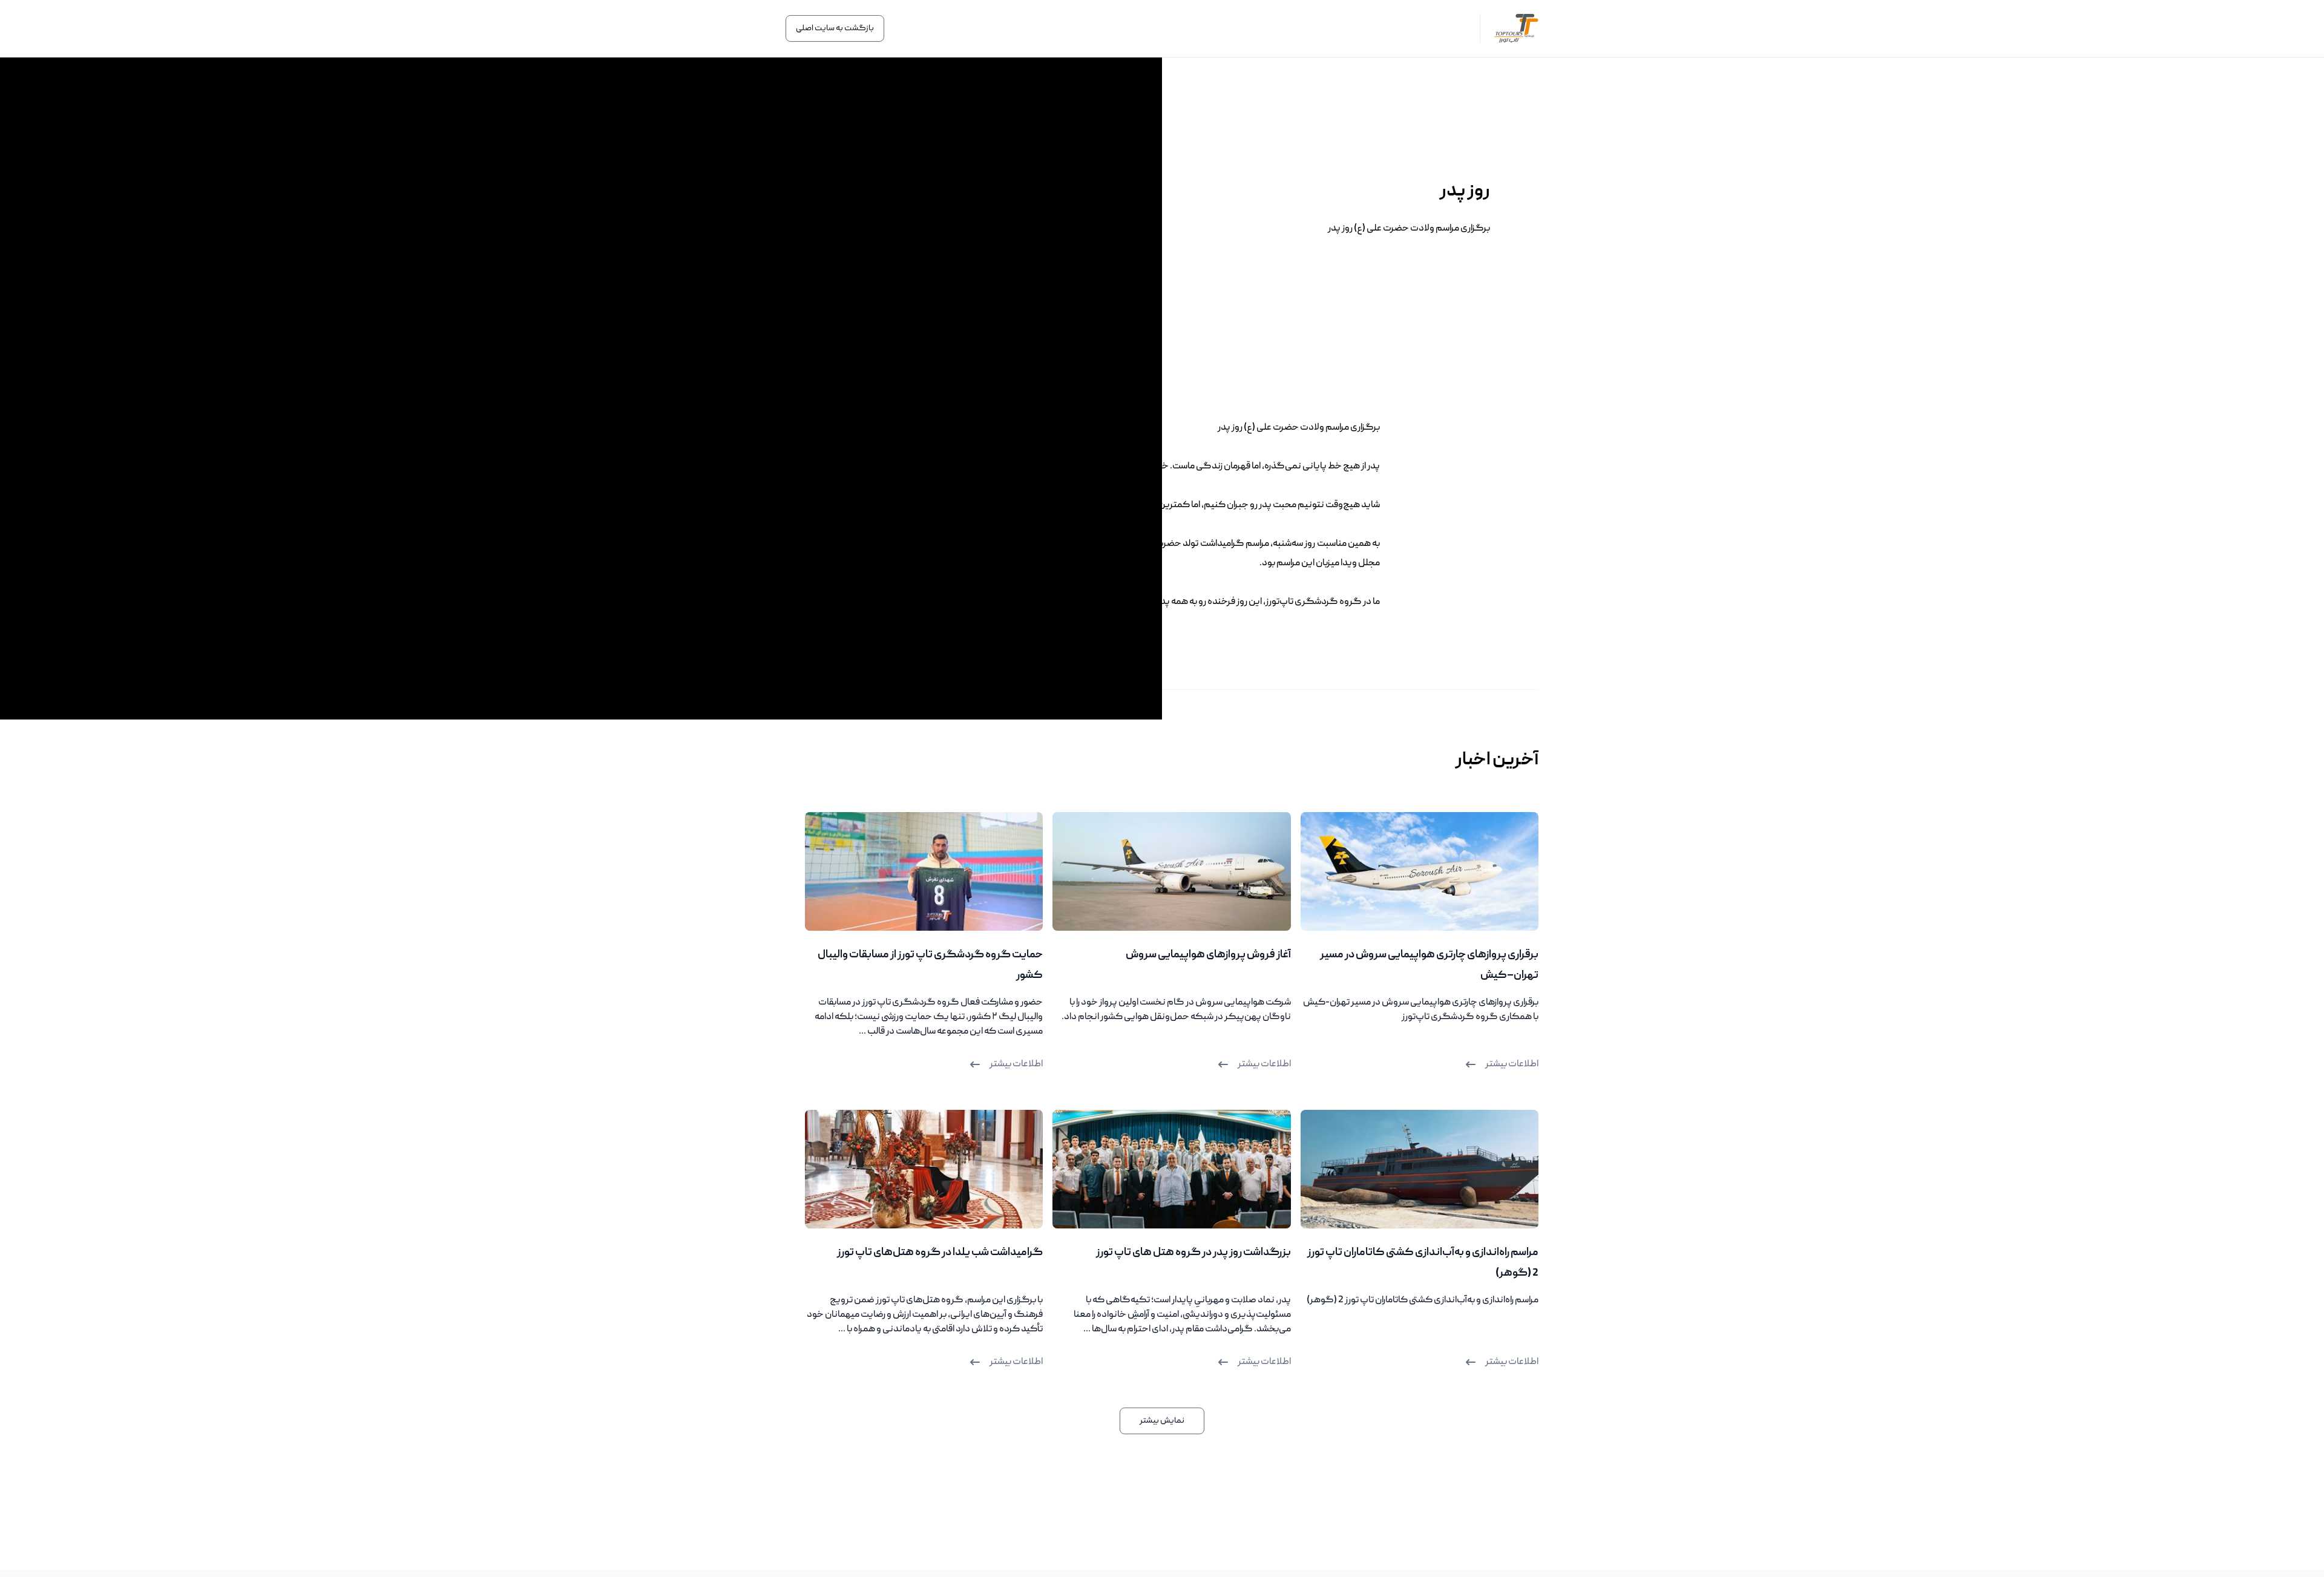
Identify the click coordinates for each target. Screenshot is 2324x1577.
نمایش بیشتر (1162, 1421)
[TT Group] (1509, 29)
